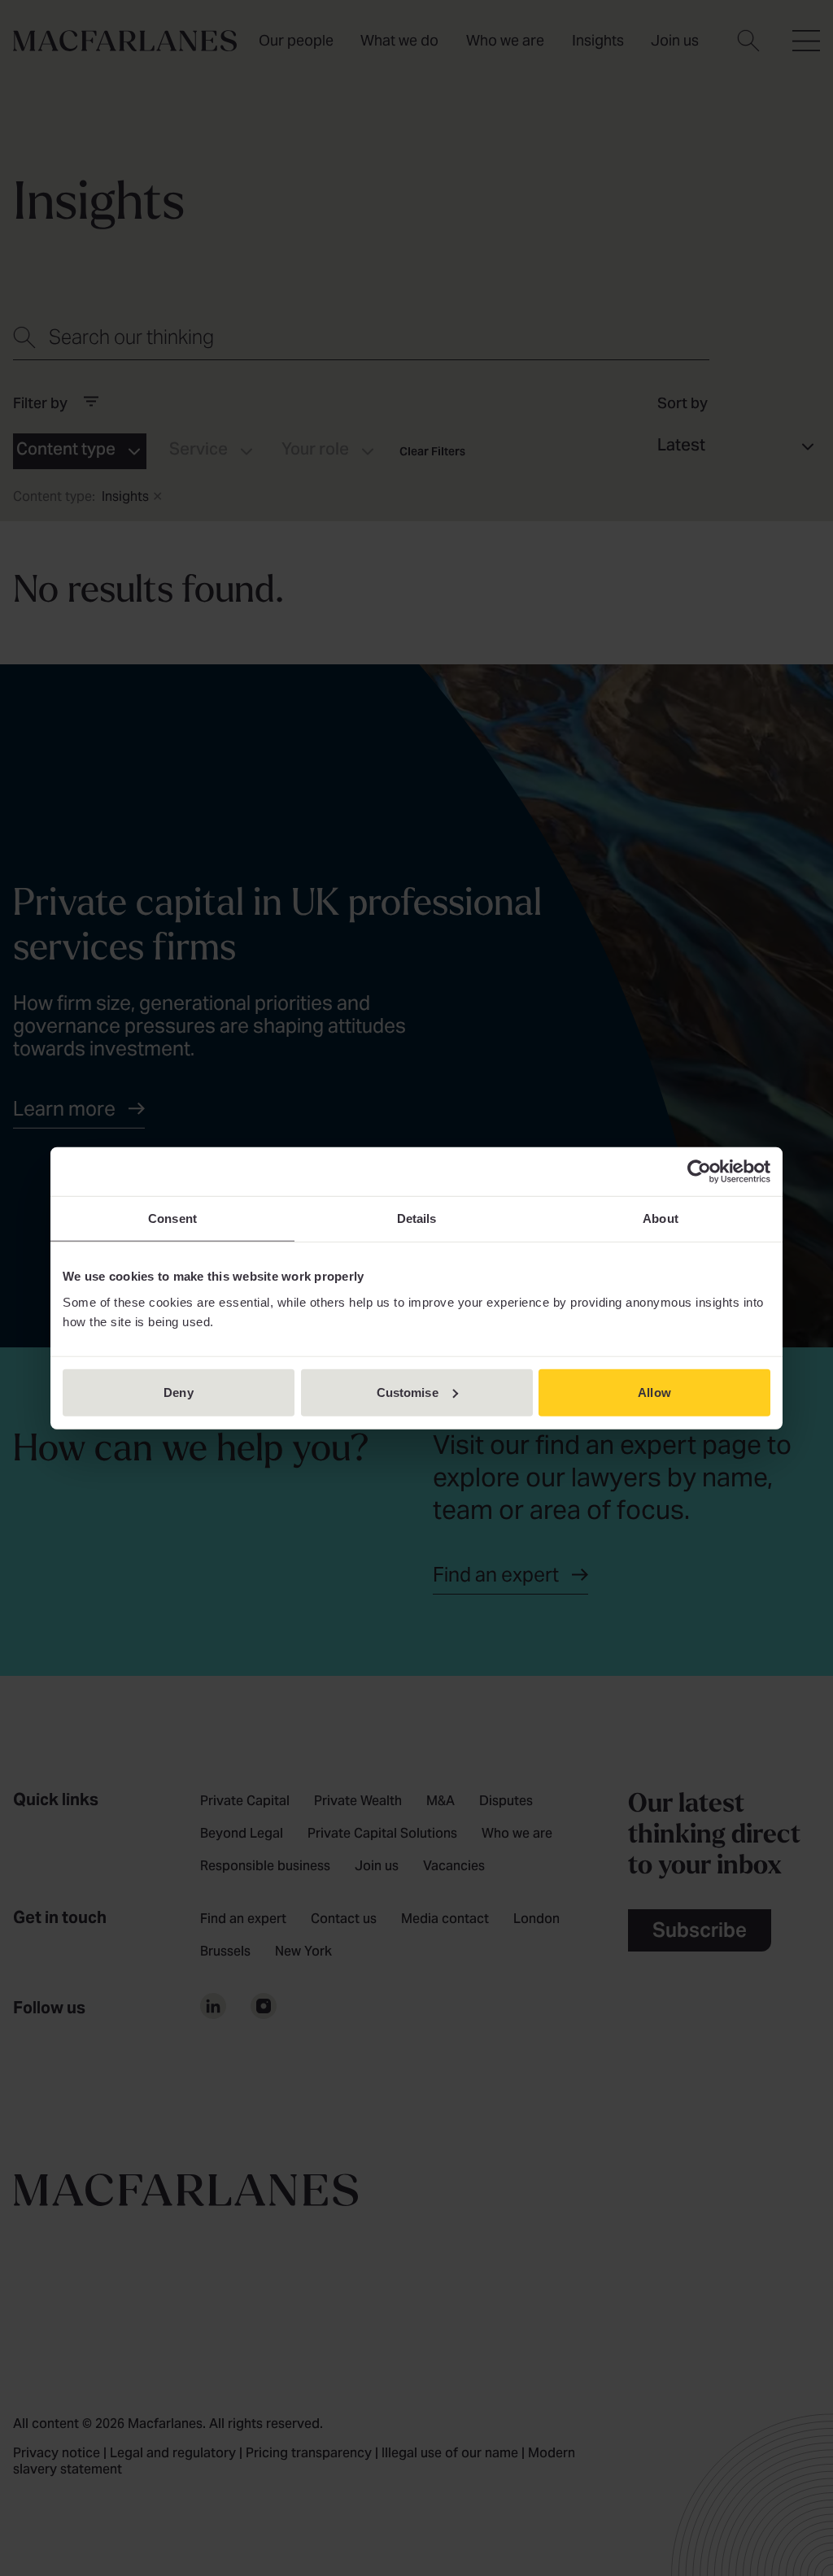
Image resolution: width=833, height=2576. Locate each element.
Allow (654, 1392)
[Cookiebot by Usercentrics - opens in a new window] (699, 1172)
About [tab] (661, 1218)
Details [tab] (417, 1218)
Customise (408, 1392)
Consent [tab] (172, 1218)
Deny (178, 1392)
